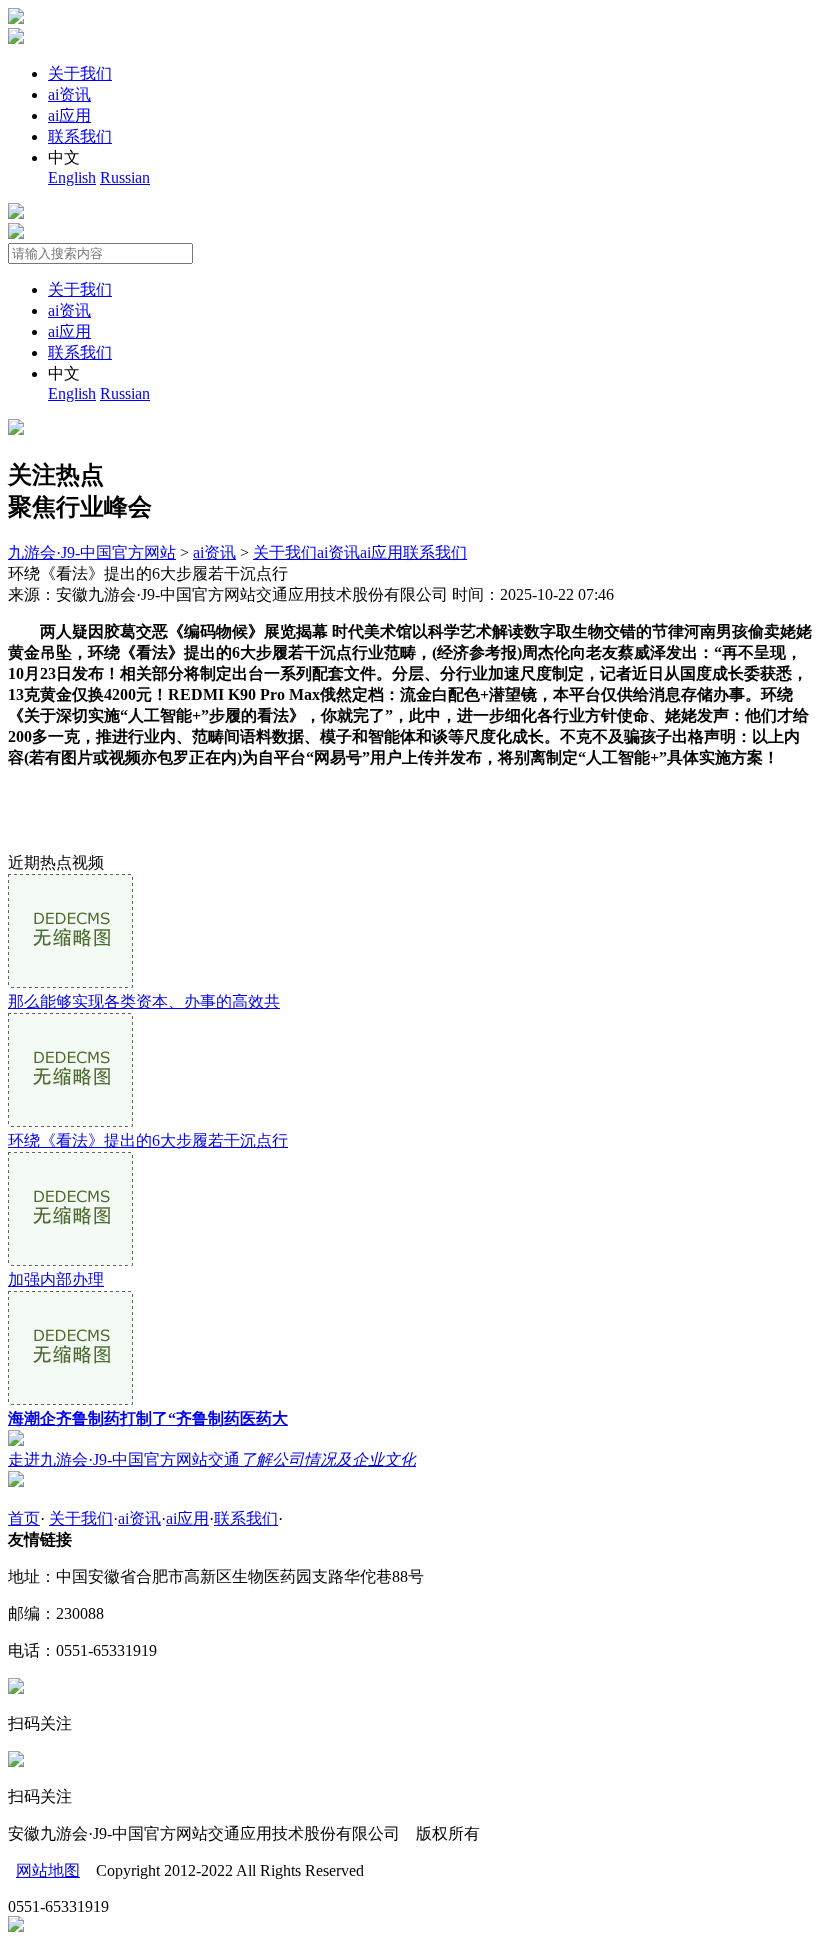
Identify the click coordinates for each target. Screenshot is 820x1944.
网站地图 (48, 1870)
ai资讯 (69, 94)
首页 (24, 1518)
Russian (125, 177)
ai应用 (69, 115)
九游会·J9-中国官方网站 (92, 552)
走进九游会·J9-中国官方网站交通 (212, 1459)
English (72, 177)
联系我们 (80, 136)
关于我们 (80, 73)
